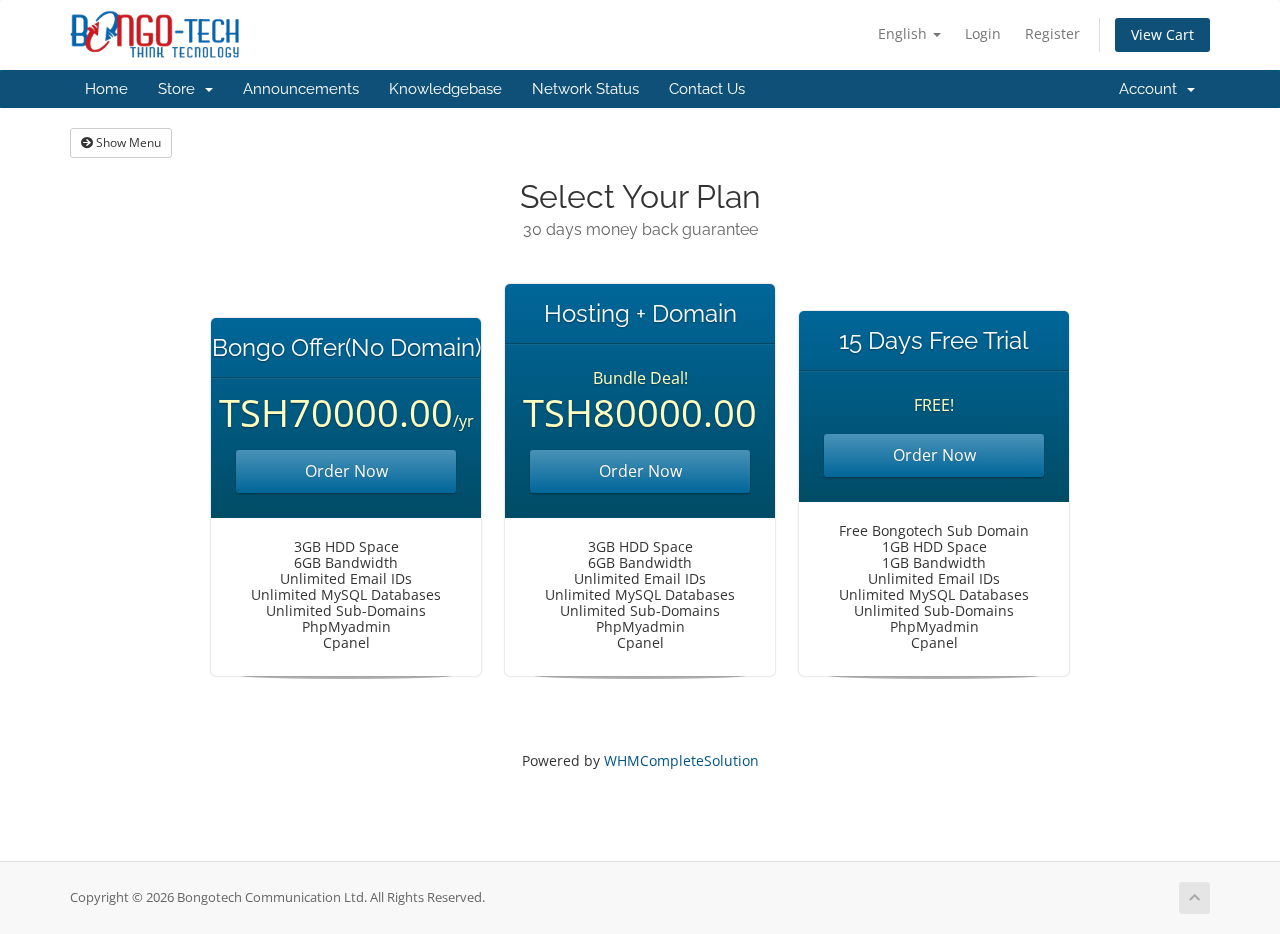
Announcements (301, 89)
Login (983, 33)
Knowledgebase (445, 89)
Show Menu (127, 142)
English (904, 33)
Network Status (585, 89)
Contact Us (707, 89)
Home (106, 89)
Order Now (346, 471)
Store (180, 89)
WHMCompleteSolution (681, 760)
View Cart (1162, 34)
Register (1052, 33)
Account (1152, 89)
